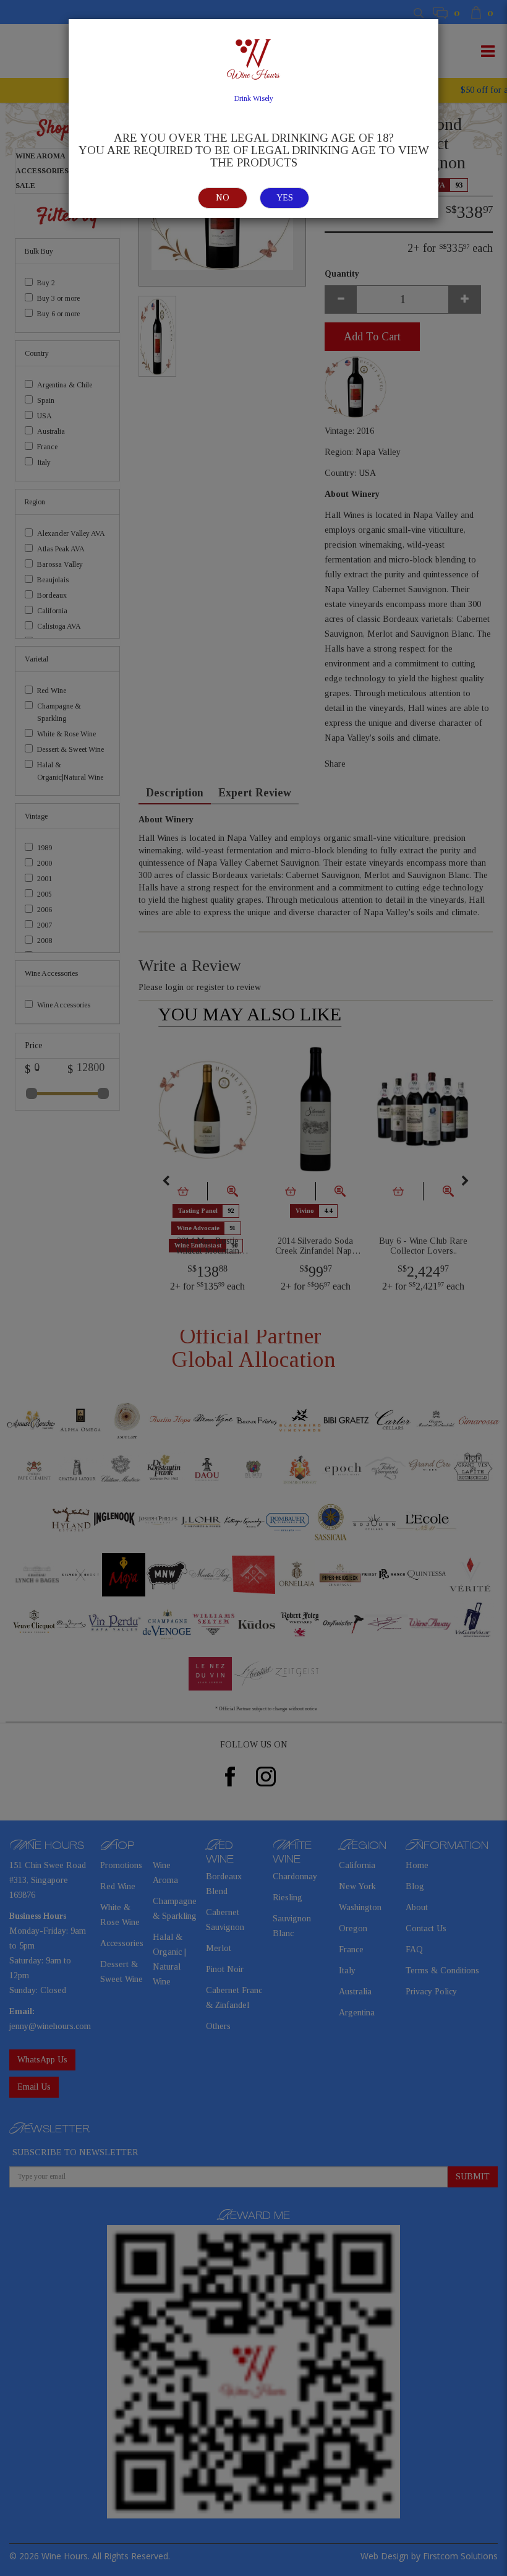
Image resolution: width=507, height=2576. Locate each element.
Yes (285, 198)
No (223, 198)
